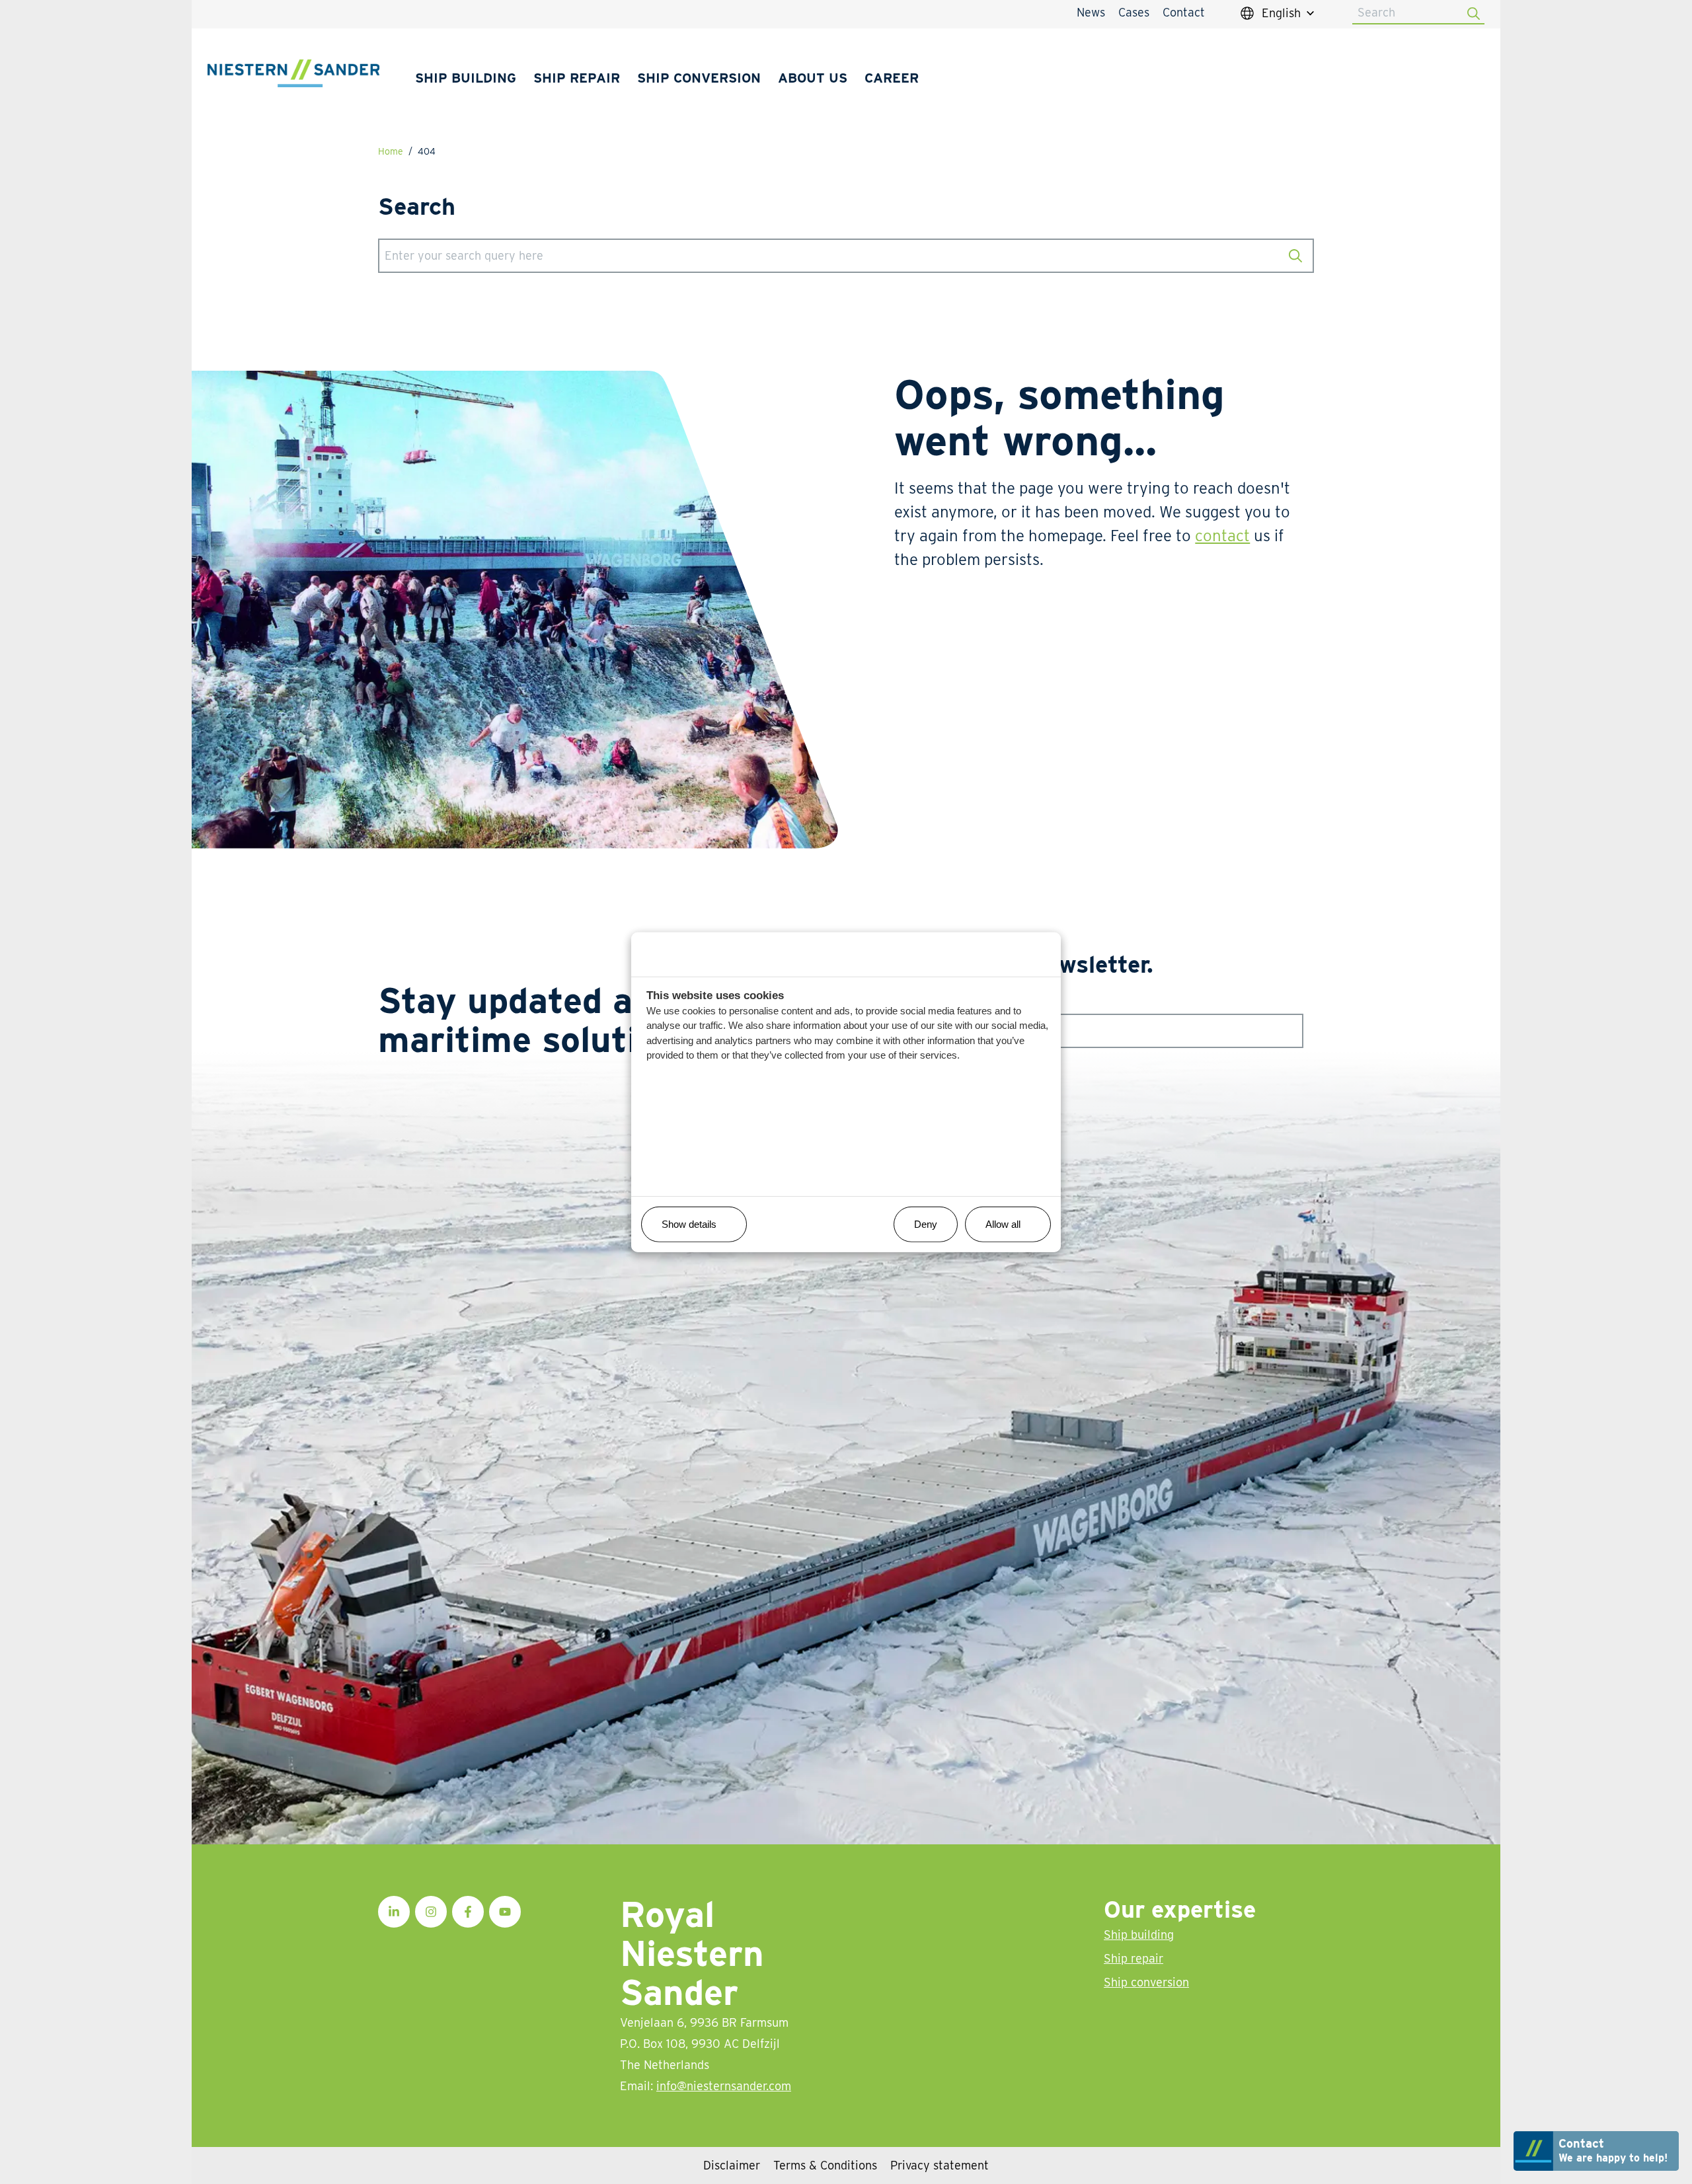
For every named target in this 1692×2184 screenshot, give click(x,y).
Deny (926, 1224)
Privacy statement (940, 2165)
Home (391, 151)
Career (892, 78)
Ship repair (577, 78)
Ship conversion (699, 78)
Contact (1184, 12)
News (1091, 12)
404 (427, 151)
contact (1222, 536)
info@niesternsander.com (724, 2086)
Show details (689, 1224)
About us (813, 78)
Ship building (466, 78)
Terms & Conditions (825, 2165)
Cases (1134, 12)
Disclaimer (732, 2165)
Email (892, 1003)
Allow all (1003, 1224)
